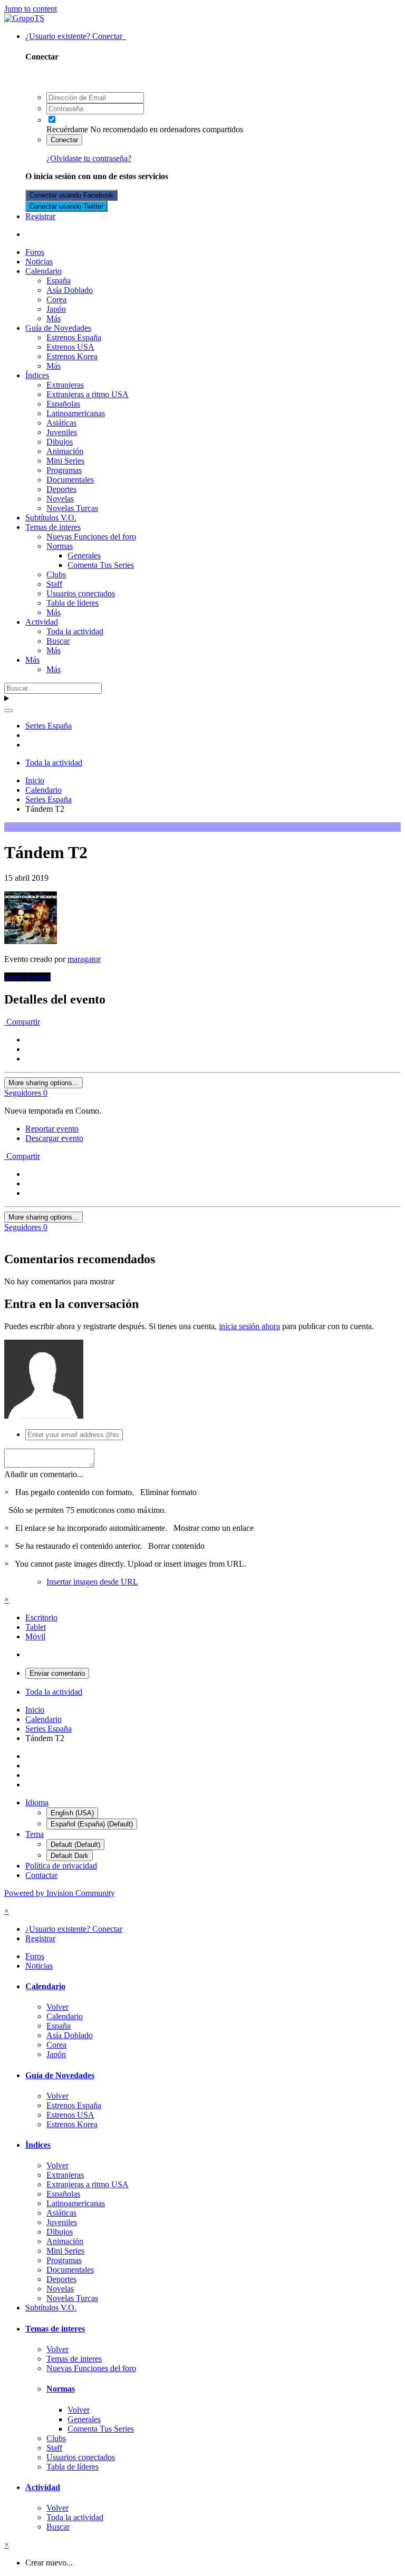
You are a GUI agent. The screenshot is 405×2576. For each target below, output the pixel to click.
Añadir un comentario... (44, 1474)
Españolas (63, 404)
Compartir (22, 1022)
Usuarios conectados (81, 593)
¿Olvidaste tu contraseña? (89, 158)
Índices (37, 375)
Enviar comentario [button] (57, 1673)
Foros (35, 252)
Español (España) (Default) (92, 1824)
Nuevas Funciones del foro (91, 537)
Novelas (60, 499)
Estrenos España (74, 337)
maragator (84, 959)
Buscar (58, 641)
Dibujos (60, 442)
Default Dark (70, 1856)
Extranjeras (65, 385)
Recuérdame (67, 129)
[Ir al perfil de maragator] (31, 941)
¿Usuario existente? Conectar (76, 36)
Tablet (36, 1627)
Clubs (56, 574)
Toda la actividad (75, 631)
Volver (57, 2007)
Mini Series (65, 461)
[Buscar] (8, 711)
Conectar (64, 140)
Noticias (39, 262)
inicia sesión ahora (249, 1326)
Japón (56, 309)
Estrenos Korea (72, 356)
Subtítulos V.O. (51, 518)
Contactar (41, 1875)
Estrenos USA (70, 347)
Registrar (40, 216)
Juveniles (62, 432)
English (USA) (72, 1813)
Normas (60, 546)
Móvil (35, 1636)
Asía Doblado (70, 290)
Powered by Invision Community (60, 1893)
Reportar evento (52, 1129)
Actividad (42, 622)
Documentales (70, 480)
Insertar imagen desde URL (92, 1582)
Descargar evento (54, 1138)
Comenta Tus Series (101, 565)
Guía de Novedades (58, 328)
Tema (35, 1834)
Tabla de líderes (73, 603)
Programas (64, 470)
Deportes (61, 489)
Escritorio (41, 1618)
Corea (56, 299)
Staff (54, 584)
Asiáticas (61, 423)
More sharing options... (44, 1083)
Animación (65, 451)
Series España (27, 977)
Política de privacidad (61, 1866)
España (59, 281)
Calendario (44, 271)
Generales (84, 555)
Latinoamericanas (76, 413)
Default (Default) (75, 1845)
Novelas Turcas (72, 508)
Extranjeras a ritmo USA (88, 394)
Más (54, 318)
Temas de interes (53, 527)
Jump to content (31, 9)
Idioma (37, 1802)
